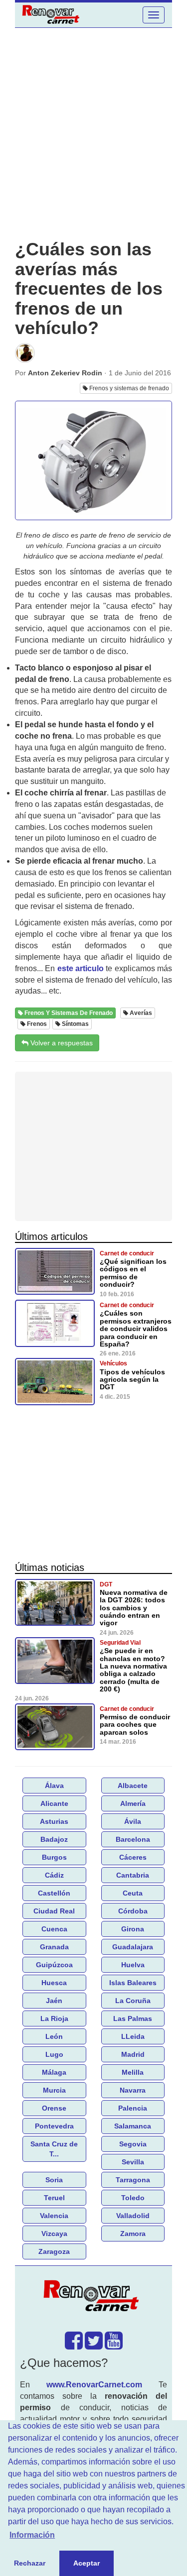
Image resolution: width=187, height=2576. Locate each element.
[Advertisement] (93, 134)
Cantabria (133, 1875)
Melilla (133, 2072)
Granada (54, 1947)
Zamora (133, 2234)
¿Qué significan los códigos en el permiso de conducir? (133, 1273)
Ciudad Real (54, 1911)
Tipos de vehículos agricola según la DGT (132, 1380)
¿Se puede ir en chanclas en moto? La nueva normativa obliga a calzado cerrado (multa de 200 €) (133, 1670)
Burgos (54, 1857)
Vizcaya (54, 2234)
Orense (54, 2108)
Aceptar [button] (87, 2563)
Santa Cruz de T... (54, 2149)
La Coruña (133, 2001)
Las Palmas (133, 2018)
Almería (133, 1803)
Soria (54, 2180)
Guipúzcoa (54, 1965)
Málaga (54, 2072)
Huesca (54, 1983)
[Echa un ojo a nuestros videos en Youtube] (114, 2346)
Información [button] (32, 2535)
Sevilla (133, 2162)
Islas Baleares (133, 1983)
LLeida (133, 2036)
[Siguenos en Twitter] (94, 2346)
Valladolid (133, 2216)
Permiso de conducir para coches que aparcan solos (135, 1725)
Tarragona (133, 2180)
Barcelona (133, 1839)
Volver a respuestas (61, 1043)
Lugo (54, 2054)
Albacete (133, 1786)
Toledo (133, 2198)
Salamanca (133, 2126)
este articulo (81, 968)
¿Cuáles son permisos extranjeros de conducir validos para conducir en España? (136, 1329)
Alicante (54, 1803)
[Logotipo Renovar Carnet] (94, 2298)
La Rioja (54, 2018)
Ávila (133, 1821)
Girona (133, 1929)
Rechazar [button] (30, 2563)
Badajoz (54, 1839)
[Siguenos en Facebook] (74, 2346)
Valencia (54, 2216)
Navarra (133, 2090)
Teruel (54, 2198)
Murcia (54, 2090)
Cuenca (54, 1929)
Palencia (133, 2108)
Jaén (54, 2001)
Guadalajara (133, 1947)
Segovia (133, 2144)
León (54, 2036)
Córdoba (133, 1911)
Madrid (133, 2054)
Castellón (54, 1893)
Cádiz (54, 1875)
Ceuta (133, 1893)
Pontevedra (54, 2126)
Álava (54, 1786)
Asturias (54, 1821)
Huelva (133, 1965)
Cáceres (133, 1857)
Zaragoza (54, 2251)
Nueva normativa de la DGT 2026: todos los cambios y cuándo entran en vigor (134, 1608)
